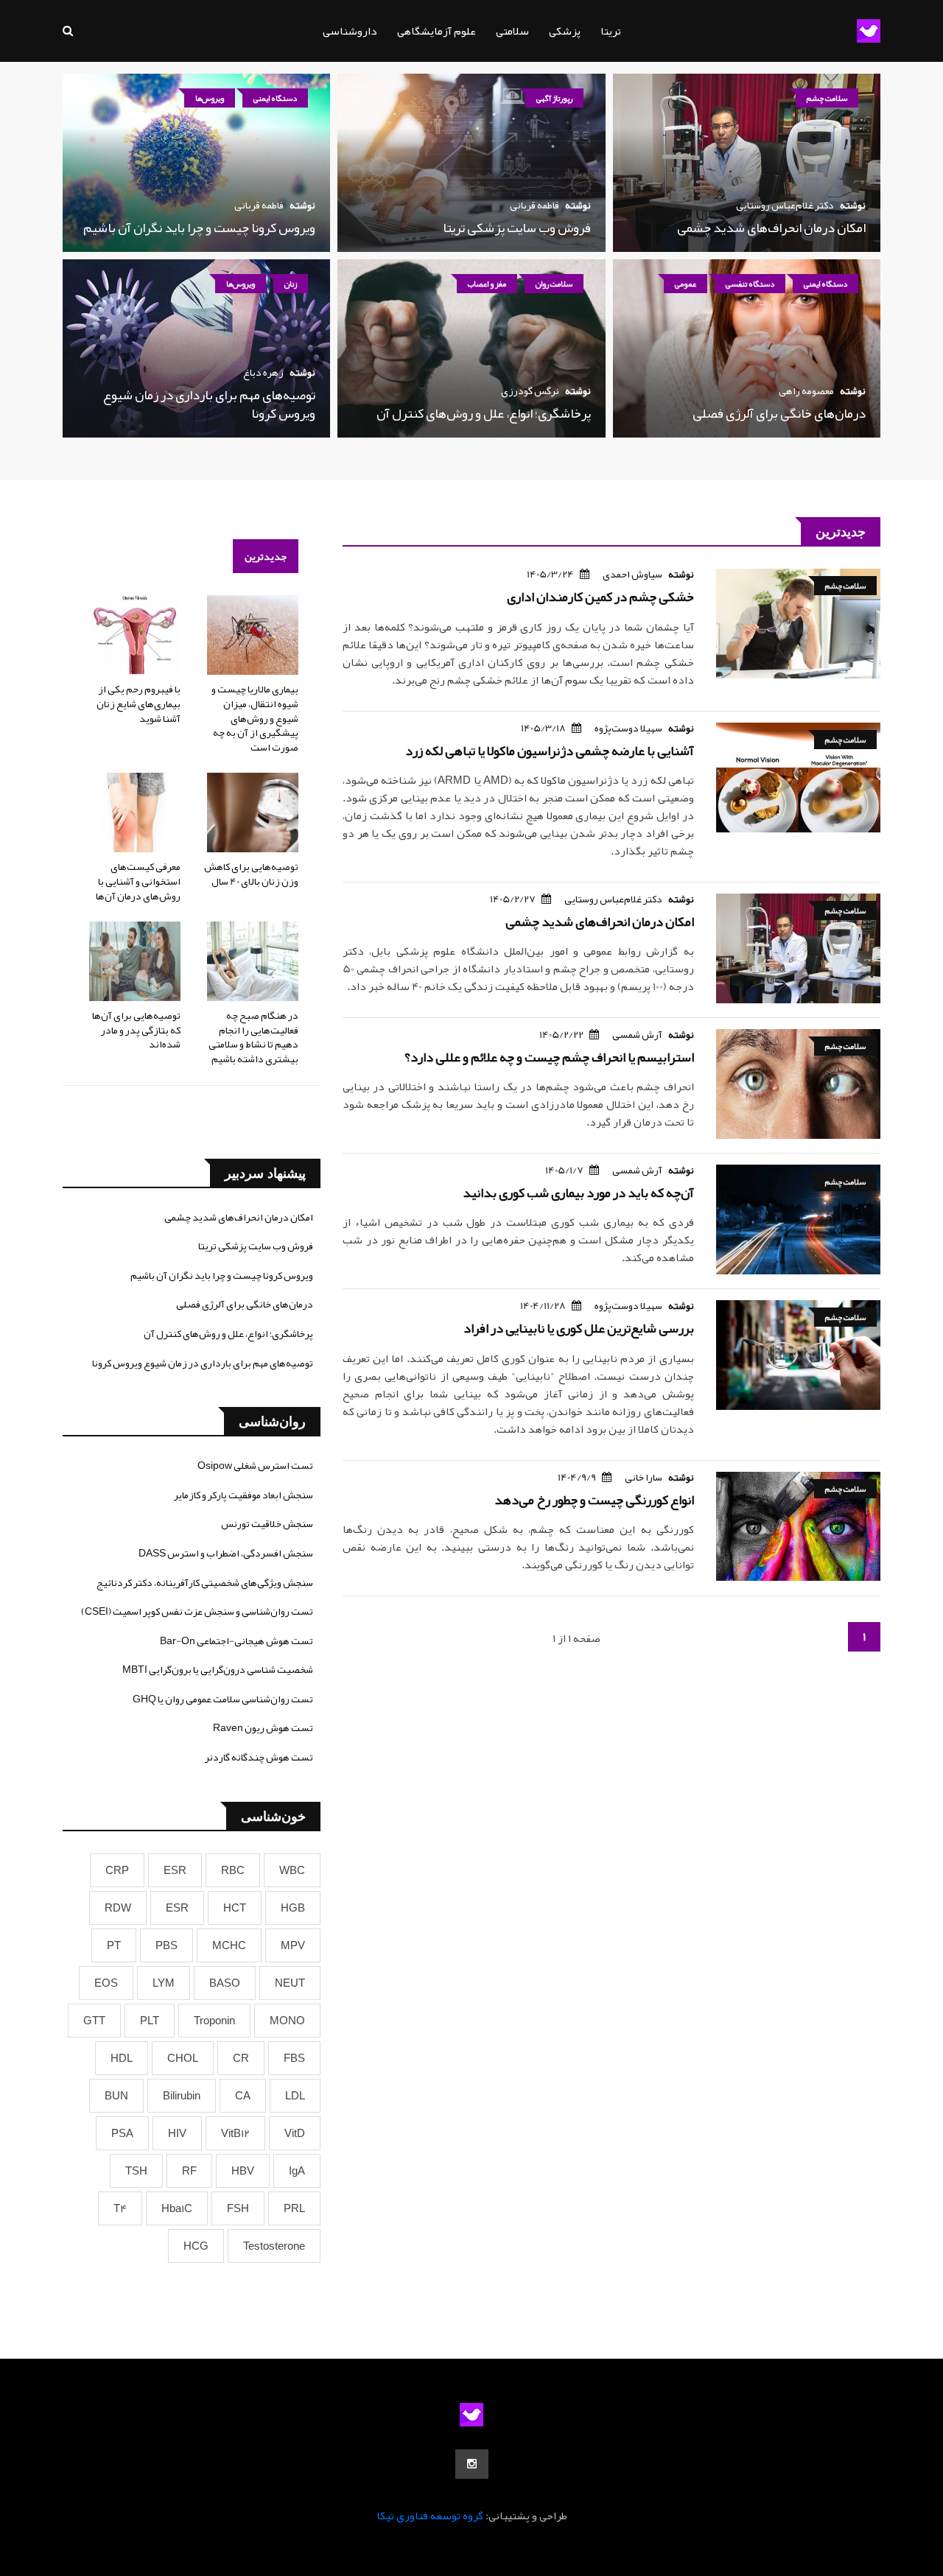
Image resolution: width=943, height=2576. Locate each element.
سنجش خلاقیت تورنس (267, 1523)
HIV (177, 2133)
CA (243, 2096)
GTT (94, 2021)
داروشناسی (350, 31)
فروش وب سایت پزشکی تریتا (517, 228)
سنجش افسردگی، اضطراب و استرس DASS (226, 1553)
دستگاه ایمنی (275, 98)
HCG (196, 2246)
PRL (294, 2208)
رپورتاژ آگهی (554, 98)
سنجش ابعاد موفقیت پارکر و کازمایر (243, 1495)
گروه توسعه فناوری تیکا (430, 2516)
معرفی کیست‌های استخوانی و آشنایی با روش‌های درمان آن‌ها (138, 881)
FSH (238, 2208)
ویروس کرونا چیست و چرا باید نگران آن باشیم (199, 228)
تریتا (611, 31)
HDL (122, 2058)
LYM (164, 1983)
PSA (122, 2133)
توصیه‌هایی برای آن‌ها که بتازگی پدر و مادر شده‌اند (136, 1029)
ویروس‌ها (210, 98)
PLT (150, 2021)
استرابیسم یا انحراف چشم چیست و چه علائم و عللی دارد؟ (549, 1057)
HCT (235, 1908)
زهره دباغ (263, 372)
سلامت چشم (827, 98)
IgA (297, 2171)
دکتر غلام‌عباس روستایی (785, 205)
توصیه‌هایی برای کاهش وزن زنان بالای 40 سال (251, 874)
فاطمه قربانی (534, 205)
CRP (117, 1870)
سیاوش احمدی (632, 574)
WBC (292, 1870)
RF (189, 2171)
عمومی (686, 284)
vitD (295, 2133)
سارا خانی (644, 1477)
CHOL (183, 2058)
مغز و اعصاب (487, 284)
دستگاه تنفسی (750, 284)
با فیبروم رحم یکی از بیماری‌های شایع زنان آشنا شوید (139, 703)
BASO (225, 1983)
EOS (106, 1983)
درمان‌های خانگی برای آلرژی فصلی (779, 413)
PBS (166, 1945)
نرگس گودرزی (530, 390)
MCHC (229, 1945)
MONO (287, 2021)
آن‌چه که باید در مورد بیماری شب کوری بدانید (578, 1193)
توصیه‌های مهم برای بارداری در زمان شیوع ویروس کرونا (209, 404)
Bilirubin (182, 2096)
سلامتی (512, 31)
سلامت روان (554, 284)
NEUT (290, 1983)
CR (241, 2058)
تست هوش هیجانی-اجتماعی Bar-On (236, 1640)
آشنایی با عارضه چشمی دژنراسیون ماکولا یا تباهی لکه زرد (550, 751)
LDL (295, 2096)
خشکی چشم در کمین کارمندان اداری (600, 597)
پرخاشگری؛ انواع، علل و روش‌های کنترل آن (484, 413)
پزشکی (565, 31)
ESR (175, 1870)
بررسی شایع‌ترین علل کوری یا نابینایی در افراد (579, 1328)
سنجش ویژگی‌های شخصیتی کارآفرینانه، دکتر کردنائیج (205, 1582)
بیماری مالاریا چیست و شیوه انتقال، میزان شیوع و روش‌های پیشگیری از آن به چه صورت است (255, 717)
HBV (243, 2171)
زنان (291, 284)
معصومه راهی (806, 390)
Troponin (214, 2021)
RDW (118, 1908)
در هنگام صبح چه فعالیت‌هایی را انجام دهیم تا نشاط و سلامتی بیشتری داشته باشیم (253, 1037)
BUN (116, 2096)
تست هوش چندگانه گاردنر (259, 1757)
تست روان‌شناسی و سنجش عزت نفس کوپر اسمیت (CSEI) (197, 1611)
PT (114, 1945)
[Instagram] (472, 2464)
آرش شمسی (637, 1034)
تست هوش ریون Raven (263, 1727)
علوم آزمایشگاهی (437, 31)
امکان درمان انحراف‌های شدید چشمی (771, 228)
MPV (293, 1945)
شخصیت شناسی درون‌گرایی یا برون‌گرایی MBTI (218, 1669)
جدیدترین (266, 556)
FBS (294, 2058)
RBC (233, 1870)
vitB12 (235, 2133)
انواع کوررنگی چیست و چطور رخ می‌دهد (594, 1500)
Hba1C (177, 2208)
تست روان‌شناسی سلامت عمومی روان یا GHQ (223, 1699)
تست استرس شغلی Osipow (255, 1465)
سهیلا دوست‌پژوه (628, 728)
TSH (136, 2171)
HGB (293, 1908)
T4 (120, 2208)
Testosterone (274, 2246)
